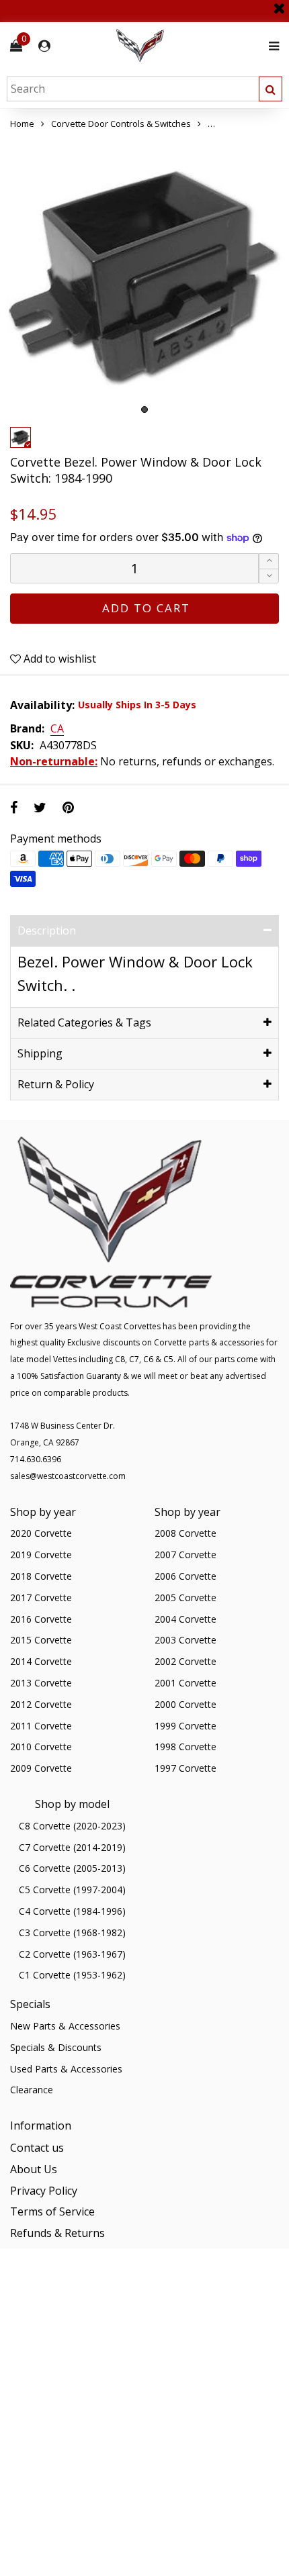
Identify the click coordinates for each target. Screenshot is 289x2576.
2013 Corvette (41, 1683)
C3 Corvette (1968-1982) (72, 1933)
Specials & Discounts (56, 2047)
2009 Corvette (41, 1768)
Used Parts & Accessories (66, 2069)
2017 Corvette (41, 1597)
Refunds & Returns (57, 2233)
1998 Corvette (185, 1747)
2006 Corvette (185, 1576)
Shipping (40, 1053)
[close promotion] (279, 3)
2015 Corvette (41, 1640)
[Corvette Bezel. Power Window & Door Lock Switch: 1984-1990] (144, 276)
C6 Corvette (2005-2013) (72, 1868)
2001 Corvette (185, 1683)
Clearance (32, 2090)
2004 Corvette (185, 1619)
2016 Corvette (41, 1619)
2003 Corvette (185, 1640)
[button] (269, 576)
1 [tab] (144, 410)
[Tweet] (40, 807)
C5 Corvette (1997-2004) (72, 1890)
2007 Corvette (185, 1555)
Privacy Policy (44, 2191)
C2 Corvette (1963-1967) (72, 1954)
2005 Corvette (185, 1597)
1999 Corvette (185, 1726)
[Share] (14, 807)
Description (47, 931)
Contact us (37, 2148)
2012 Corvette (41, 1704)
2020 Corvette (41, 1533)
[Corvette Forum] (188, 46)
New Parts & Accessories (65, 2026)
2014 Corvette (41, 1661)
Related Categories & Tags (84, 1022)
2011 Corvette (41, 1726)
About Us (34, 2169)
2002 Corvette (185, 1661)
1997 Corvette (185, 1768)
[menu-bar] (271, 46)
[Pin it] (68, 807)
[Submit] (271, 89)
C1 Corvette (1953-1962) (72, 1975)
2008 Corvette (185, 1533)
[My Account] (44, 46)
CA (57, 729)
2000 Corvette (185, 1704)
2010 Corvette (41, 1747)
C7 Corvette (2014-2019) (72, 1847)
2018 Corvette (41, 1576)
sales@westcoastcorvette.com (68, 1476)
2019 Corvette (41, 1555)
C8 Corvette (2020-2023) (72, 1826)
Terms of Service (52, 2211)
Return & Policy (56, 1084)
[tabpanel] (144, 276)
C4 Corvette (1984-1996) (72, 1911)
